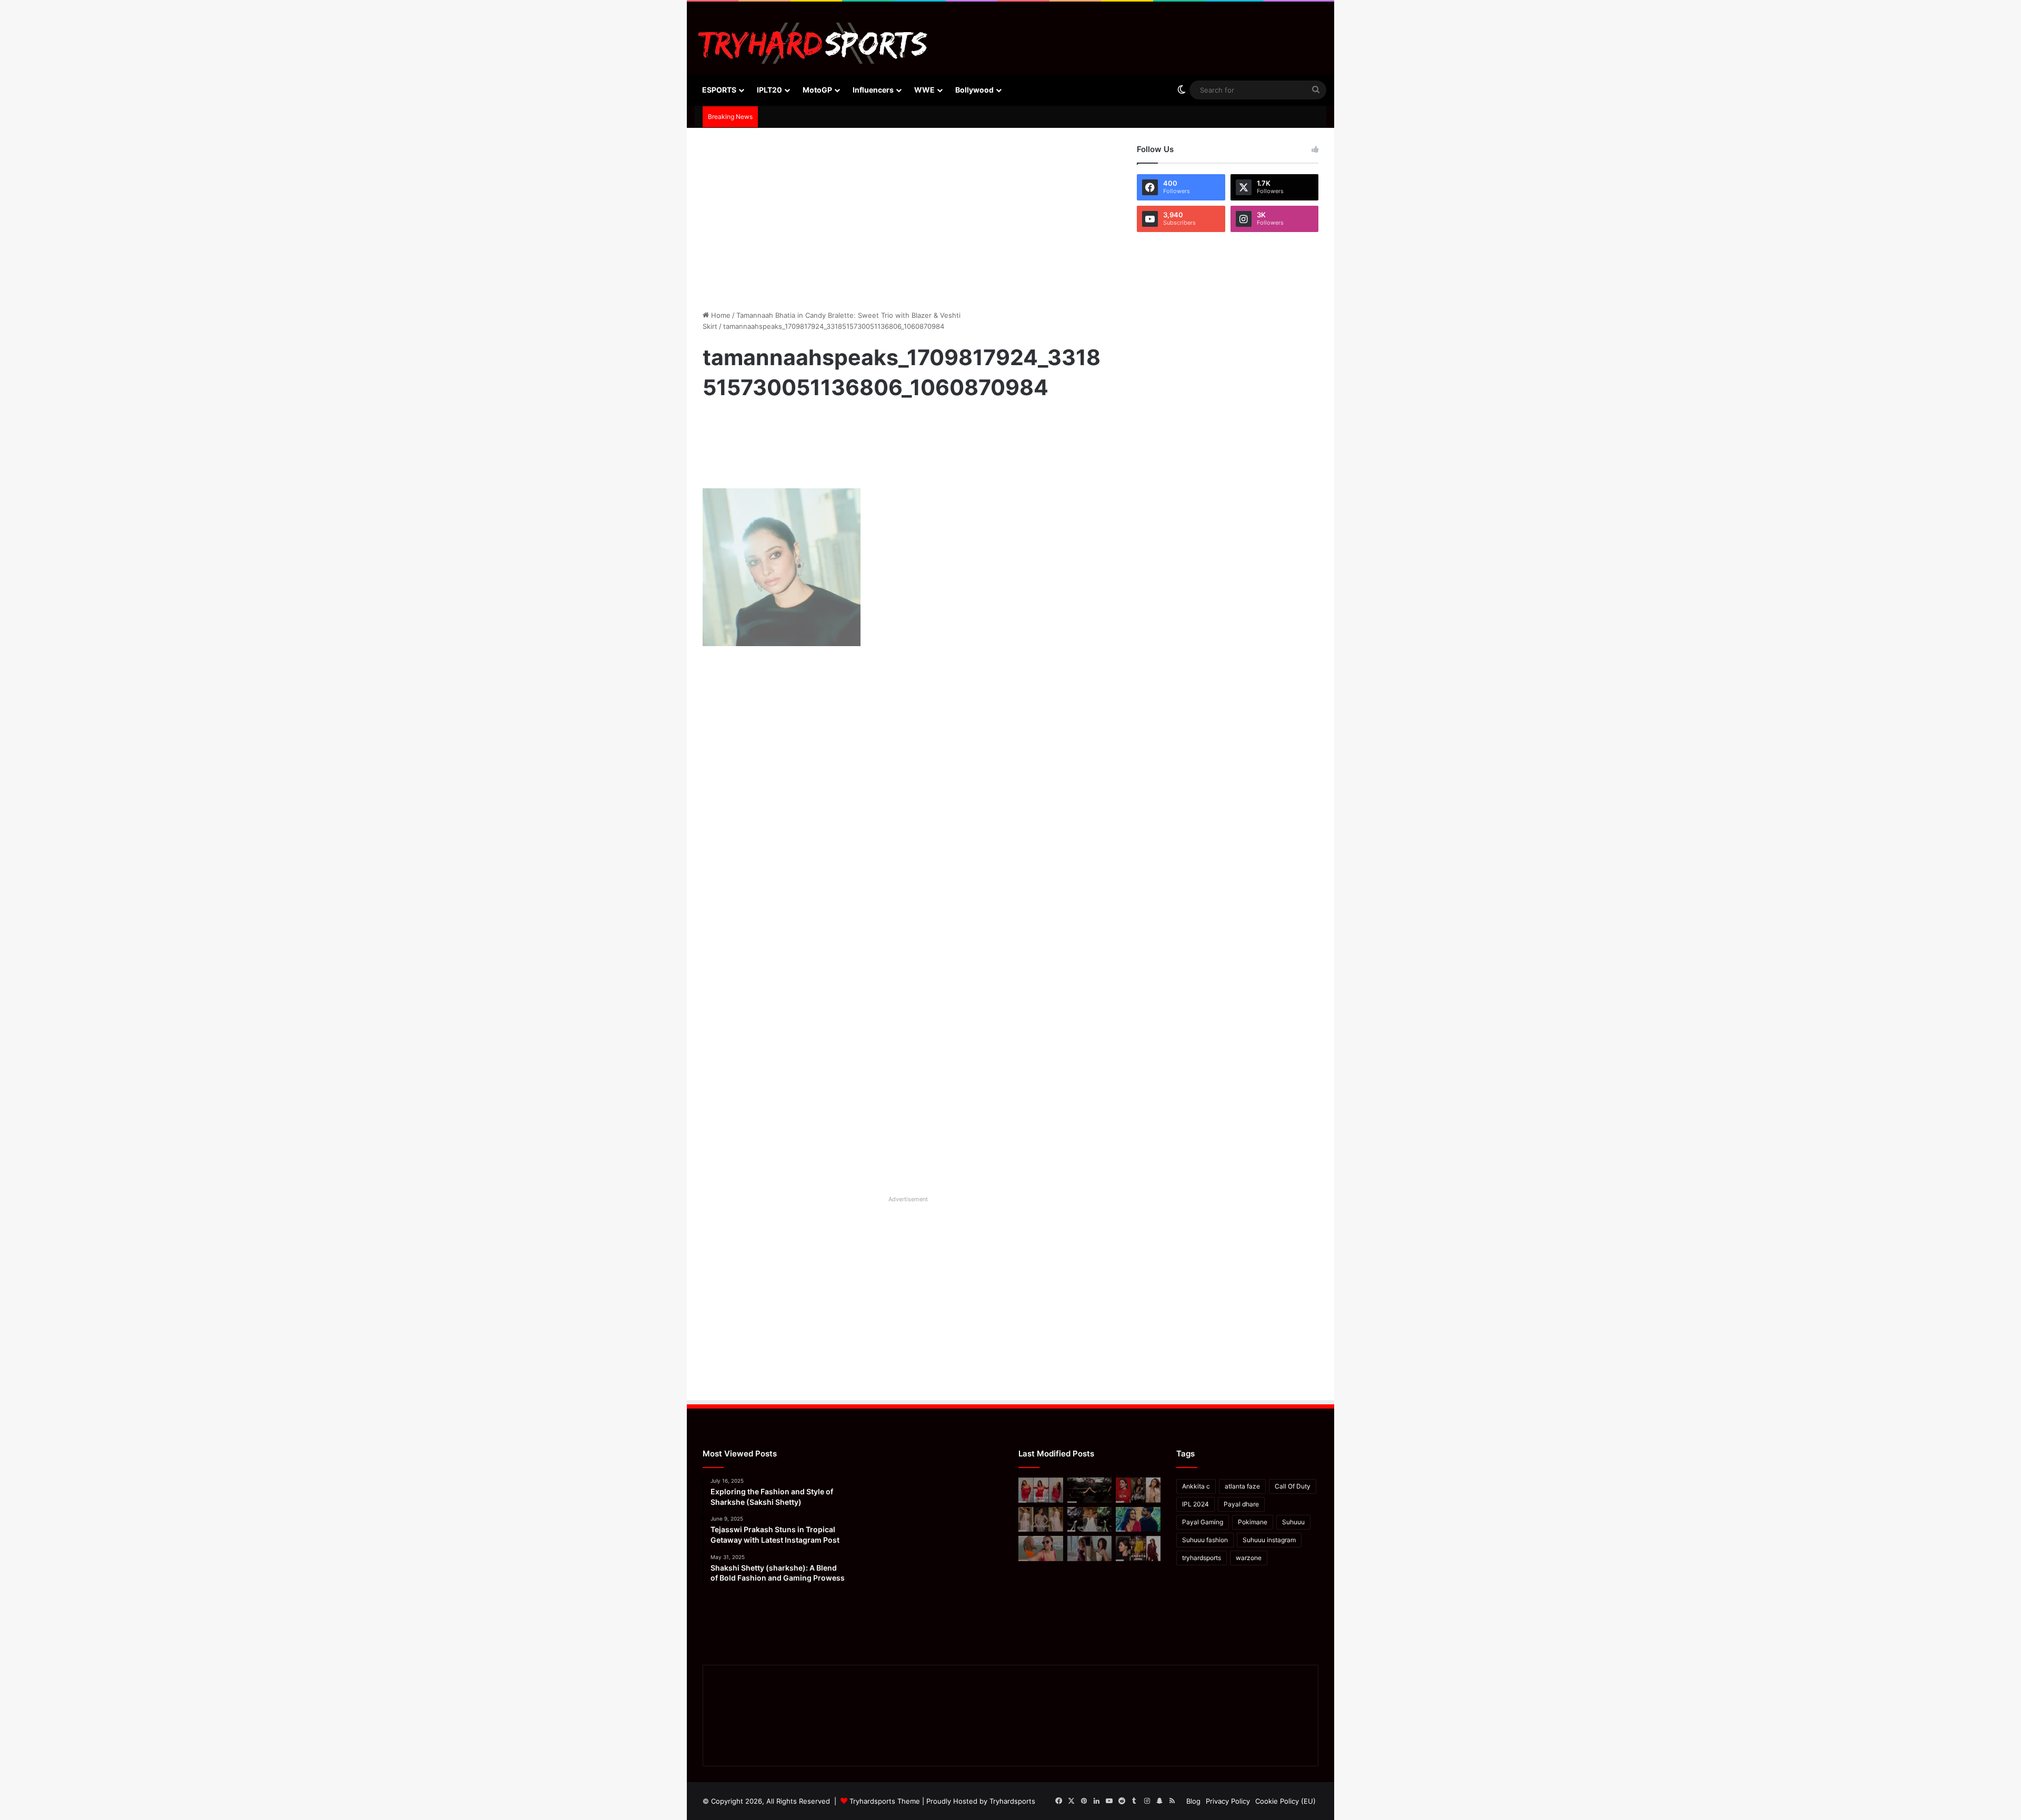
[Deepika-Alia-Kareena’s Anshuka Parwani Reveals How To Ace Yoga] (1138, 1490)
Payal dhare (1241, 1504)
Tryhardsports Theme (885, 1801)
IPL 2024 (1195, 1504)
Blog (1193, 1801)
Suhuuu (1293, 1522)
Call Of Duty (1293, 1486)
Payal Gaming (1203, 1522)
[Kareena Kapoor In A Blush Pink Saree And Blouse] (1041, 1520)
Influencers (873, 90)
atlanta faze (1242, 1486)
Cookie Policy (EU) (1285, 1801)
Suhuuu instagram (1269, 1540)
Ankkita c (1196, 1486)
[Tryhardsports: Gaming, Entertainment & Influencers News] (813, 43)
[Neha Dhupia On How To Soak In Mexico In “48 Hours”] (1041, 1548)
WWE (924, 90)
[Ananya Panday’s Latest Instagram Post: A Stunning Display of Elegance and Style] (1138, 1548)
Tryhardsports (1012, 1801)
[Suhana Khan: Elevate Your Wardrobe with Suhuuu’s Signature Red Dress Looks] (1041, 1490)
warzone (1249, 1558)
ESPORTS (719, 90)
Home (720, 315)
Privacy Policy (1228, 1801)
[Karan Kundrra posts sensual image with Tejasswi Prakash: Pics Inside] (1138, 1520)
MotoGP (817, 90)
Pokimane (1253, 1522)
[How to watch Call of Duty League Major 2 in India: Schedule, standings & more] (1090, 1490)
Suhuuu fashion (1205, 1540)
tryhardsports (1202, 1558)
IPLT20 (769, 90)
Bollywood (974, 90)
